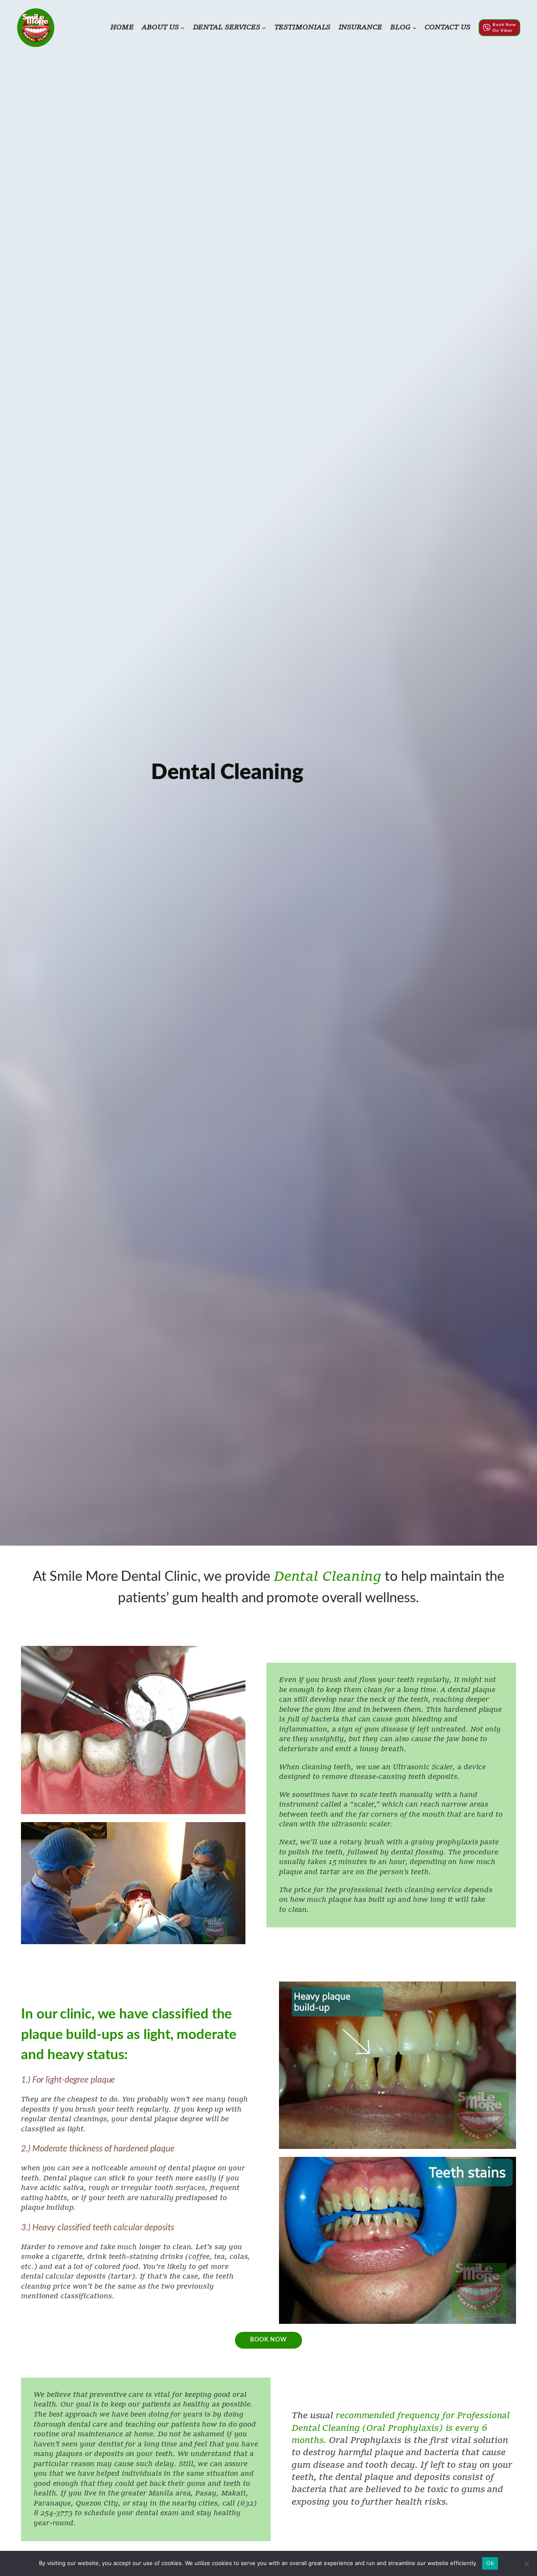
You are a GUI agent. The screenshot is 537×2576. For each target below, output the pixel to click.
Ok (490, 2563)
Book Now (268, 2340)
